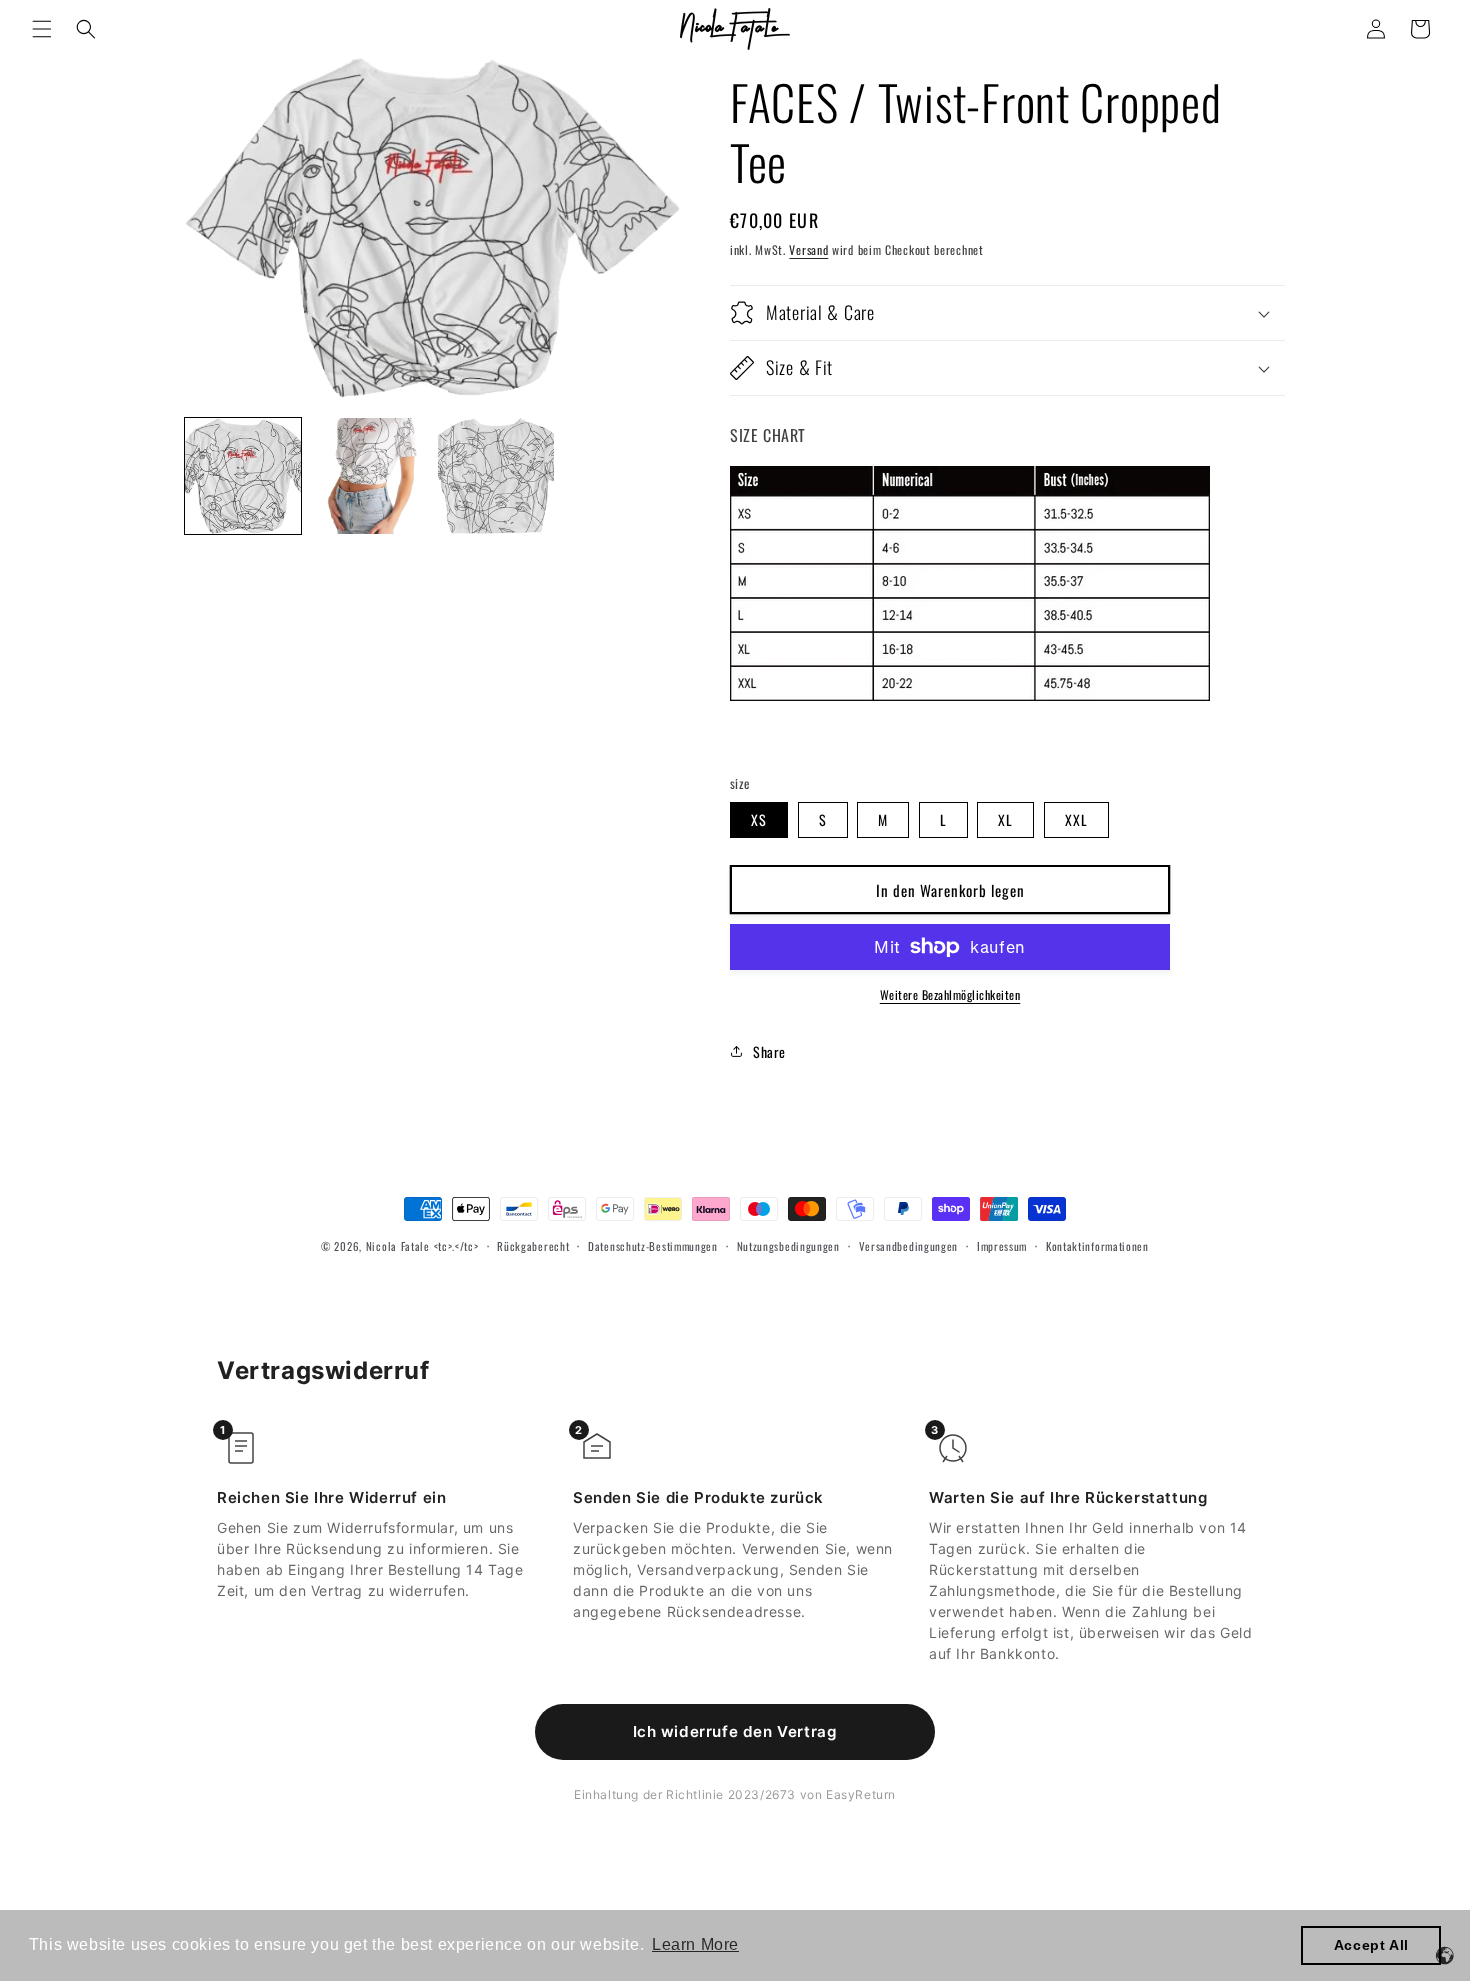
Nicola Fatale (398, 1246)
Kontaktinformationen (1097, 1246)
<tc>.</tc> (456, 1246)
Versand (808, 249)
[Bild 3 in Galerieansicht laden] (496, 476)
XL (1005, 819)
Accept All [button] (1371, 1945)
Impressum (1002, 1246)
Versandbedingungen (909, 1246)
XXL (1076, 819)
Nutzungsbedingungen (788, 1246)
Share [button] (769, 1051)
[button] (42, 29)
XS (759, 819)
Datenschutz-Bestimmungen (653, 1246)
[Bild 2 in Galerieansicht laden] (369, 476)
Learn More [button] (695, 1944)
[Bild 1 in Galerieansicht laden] (243, 476)
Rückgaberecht (533, 1246)
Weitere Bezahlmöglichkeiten (950, 994)
